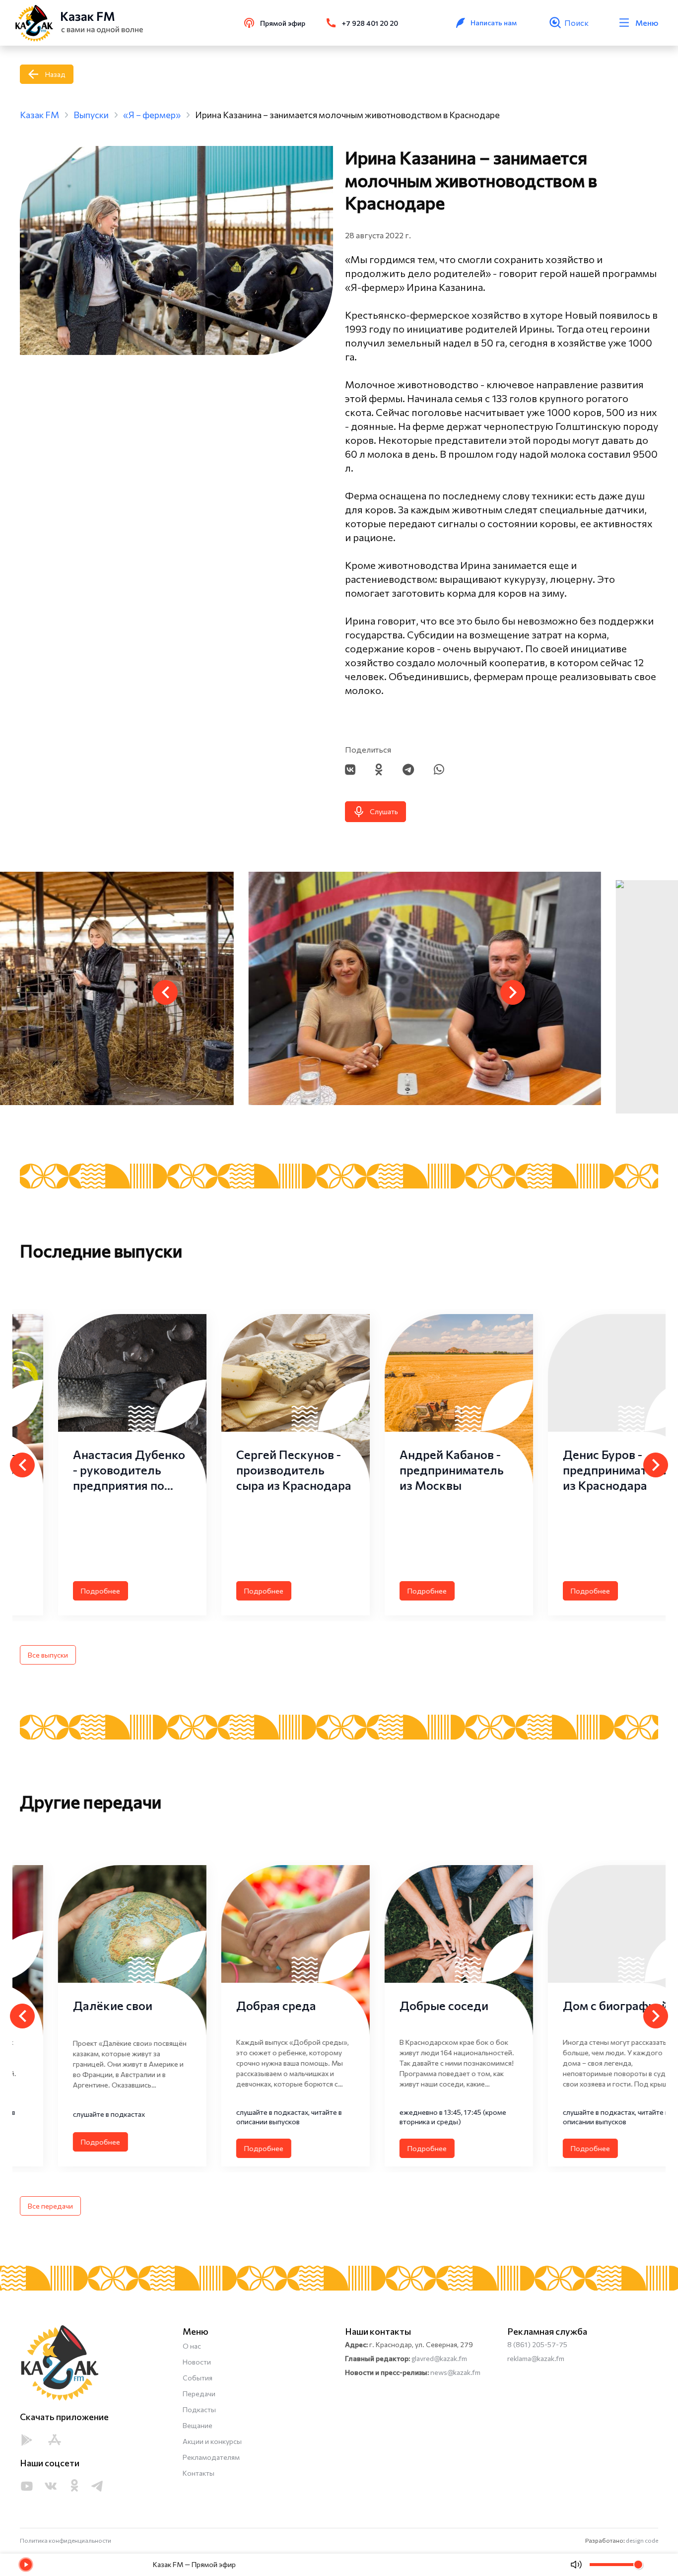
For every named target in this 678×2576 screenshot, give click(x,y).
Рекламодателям (211, 2457)
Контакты (199, 2473)
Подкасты (199, 2409)
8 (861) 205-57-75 (537, 2344)
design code (642, 2540)
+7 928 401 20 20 (370, 23)
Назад (55, 74)
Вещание (198, 2425)
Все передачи (50, 2206)
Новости (197, 2362)
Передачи (199, 2394)
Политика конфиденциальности (66, 2540)
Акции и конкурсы (212, 2441)
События (198, 2378)
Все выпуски (48, 1655)
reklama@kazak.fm (536, 2358)
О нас (192, 2346)
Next (513, 992)
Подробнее (62, 1591)
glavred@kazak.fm (439, 2358)
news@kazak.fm (455, 2372)
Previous (165, 992)
